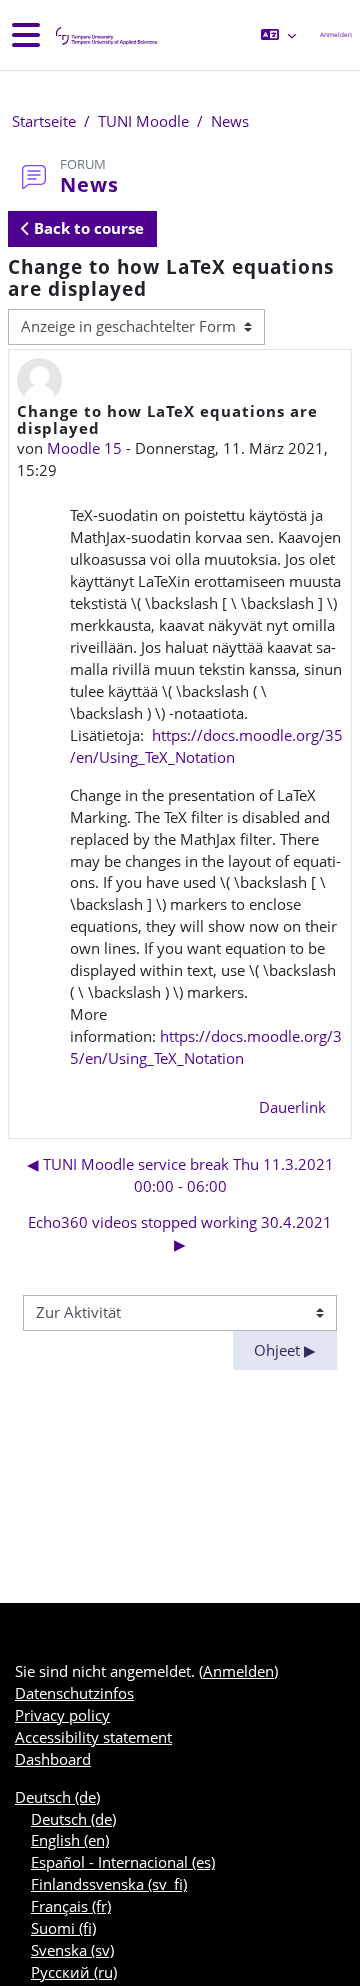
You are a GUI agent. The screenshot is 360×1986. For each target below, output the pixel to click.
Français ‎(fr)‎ (71, 1906)
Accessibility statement (93, 1737)
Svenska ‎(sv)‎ (72, 1950)
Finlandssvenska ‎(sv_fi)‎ (109, 1884)
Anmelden (336, 34)
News (230, 121)
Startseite (44, 121)
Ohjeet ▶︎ (285, 1350)
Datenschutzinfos (74, 1693)
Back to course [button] (87, 228)
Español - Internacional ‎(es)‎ (123, 1862)
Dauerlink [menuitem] (292, 1107)
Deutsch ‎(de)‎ (57, 1797)
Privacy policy (62, 1715)
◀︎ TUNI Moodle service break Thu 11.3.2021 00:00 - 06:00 (180, 1175)
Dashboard (53, 1759)
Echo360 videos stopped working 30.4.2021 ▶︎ (180, 1233)
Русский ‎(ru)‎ (74, 1972)
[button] (278, 35)
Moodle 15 (84, 448)
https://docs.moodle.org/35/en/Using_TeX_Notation (206, 746)
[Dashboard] (105, 35)
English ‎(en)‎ (70, 1840)
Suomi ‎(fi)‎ (63, 1928)
